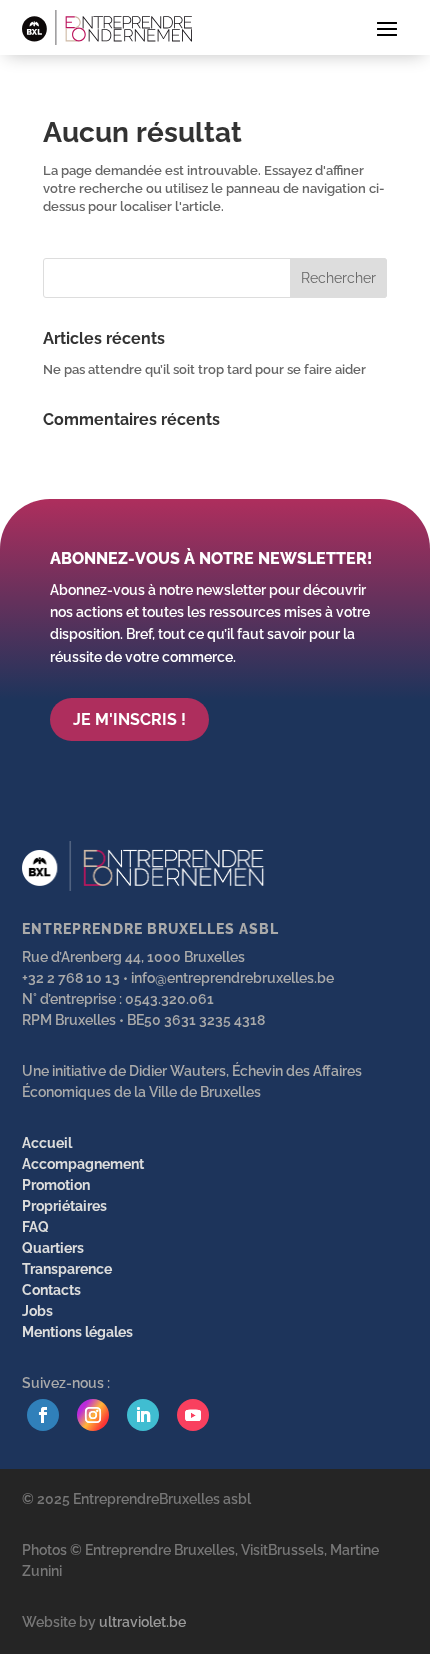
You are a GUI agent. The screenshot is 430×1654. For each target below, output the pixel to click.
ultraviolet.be (142, 1622)
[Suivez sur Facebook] (43, 1415)
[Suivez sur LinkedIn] (143, 1415)
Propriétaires (64, 1206)
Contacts (51, 1290)
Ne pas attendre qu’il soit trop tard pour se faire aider (204, 369)
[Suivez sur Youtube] (193, 1415)
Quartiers (53, 1248)
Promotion (56, 1185)
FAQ (35, 1227)
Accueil (47, 1143)
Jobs (37, 1311)
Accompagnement (83, 1164)
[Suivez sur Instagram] (93, 1415)
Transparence (67, 1269)
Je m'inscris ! (129, 719)
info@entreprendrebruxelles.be (232, 978)
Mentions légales (77, 1332)
